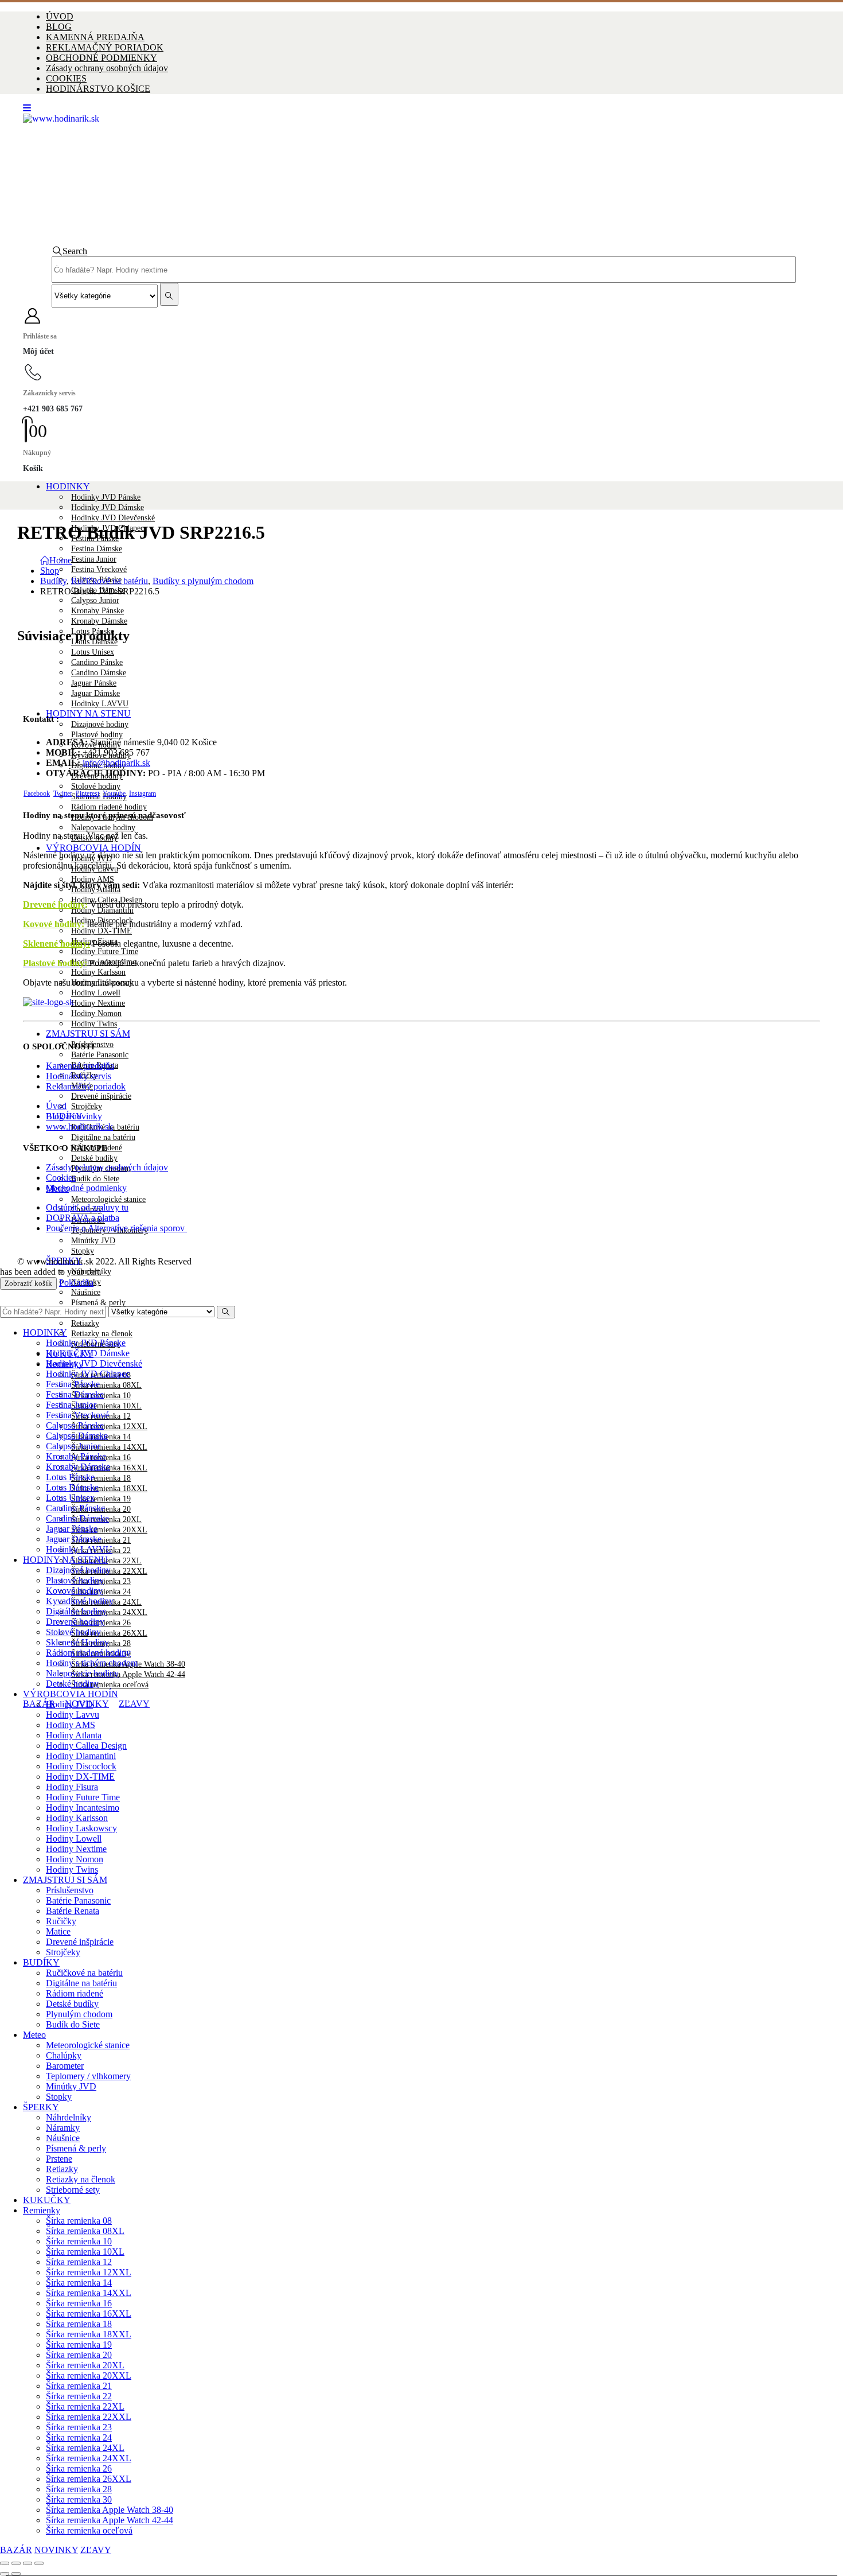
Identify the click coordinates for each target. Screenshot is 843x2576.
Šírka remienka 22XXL (89, 2417)
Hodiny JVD (69, 1704)
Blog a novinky (74, 1116)
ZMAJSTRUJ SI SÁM (88, 1034)
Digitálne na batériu (103, 1137)
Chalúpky (64, 2055)
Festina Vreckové (99, 569)
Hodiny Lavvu (73, 1715)
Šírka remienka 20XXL (109, 1530)
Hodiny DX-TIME (102, 931)
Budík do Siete (95, 1179)
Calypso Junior (95, 600)
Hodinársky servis (79, 1076)
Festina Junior (94, 559)
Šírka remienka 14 (79, 2283)
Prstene (59, 2159)
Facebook (37, 793)
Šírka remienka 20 (79, 2355)
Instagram (143, 793)
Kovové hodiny (74, 1591)
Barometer (65, 2066)
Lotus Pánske (70, 1477)
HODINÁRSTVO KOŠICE (98, 89)
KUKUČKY (47, 2200)
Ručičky (61, 1921)
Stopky (83, 1251)
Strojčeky (87, 1106)
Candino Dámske (99, 673)
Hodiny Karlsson (98, 972)
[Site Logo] (360, 118)
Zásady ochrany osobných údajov (107, 68)
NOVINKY (56, 2550)
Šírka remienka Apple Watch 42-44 (128, 1674)
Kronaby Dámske (99, 621)
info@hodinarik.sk (116, 763)
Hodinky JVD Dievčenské (113, 518)
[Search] (169, 294)
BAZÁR (39, 1704)
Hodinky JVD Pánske (106, 497)
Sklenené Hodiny (77, 1642)
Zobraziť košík (28, 1283)
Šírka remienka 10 (79, 2241)
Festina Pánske (73, 1384)
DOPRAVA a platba (83, 1218)
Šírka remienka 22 (79, 2396)
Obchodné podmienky (86, 1188)
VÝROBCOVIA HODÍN (93, 848)
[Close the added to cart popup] (830, 13)
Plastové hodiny (97, 735)
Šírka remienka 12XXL (109, 1427)
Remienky (42, 2210)
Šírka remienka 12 (79, 2262)
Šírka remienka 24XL (85, 2448)
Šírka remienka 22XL (85, 2406)
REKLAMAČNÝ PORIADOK (105, 47)
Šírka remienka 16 (79, 2303)
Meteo (34, 2035)
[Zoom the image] (421, 1002)
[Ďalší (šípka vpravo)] (16, 2574)
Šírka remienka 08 (79, 2221)
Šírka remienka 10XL (106, 1406)
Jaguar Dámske (95, 693)
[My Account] (421, 316)
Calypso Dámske (77, 1436)
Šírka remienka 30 (79, 2499)
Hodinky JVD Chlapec (88, 1374)
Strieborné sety (73, 2190)
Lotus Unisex (93, 652)
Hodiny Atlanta (74, 1735)
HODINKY (68, 486)
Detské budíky (94, 1158)
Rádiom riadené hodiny (109, 807)
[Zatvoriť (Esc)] (39, 2563)
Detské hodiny (72, 1684)
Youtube (114, 793)
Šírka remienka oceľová (110, 1685)
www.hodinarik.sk (79, 1126)
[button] (27, 108)
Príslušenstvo (70, 1890)
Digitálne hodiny (76, 1611)
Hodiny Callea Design (86, 1746)
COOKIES (66, 78)
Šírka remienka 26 (79, 2468)
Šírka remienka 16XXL (89, 2314)
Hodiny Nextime (98, 1003)
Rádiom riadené (75, 1993)
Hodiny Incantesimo (83, 1808)
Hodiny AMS (71, 1725)
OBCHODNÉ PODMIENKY (102, 58)
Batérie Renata (73, 1911)
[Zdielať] (28, 2563)
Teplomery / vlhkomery (88, 2076)
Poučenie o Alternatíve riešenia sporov (116, 1228)
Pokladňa (76, 1283)
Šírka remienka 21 (79, 2386)
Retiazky (85, 1323)
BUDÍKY (41, 1962)
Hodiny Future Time (105, 952)
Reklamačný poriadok (86, 1086)
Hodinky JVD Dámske (108, 507)
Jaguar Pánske (94, 683)
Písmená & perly (98, 1303)
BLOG (59, 27)
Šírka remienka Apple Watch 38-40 (110, 2510)
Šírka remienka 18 (101, 1478)
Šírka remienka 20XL (85, 2365)
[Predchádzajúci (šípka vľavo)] (5, 2574)
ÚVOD (60, 16)
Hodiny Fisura (72, 1787)
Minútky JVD (93, 1241)
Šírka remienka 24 (79, 2437)
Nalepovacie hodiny (103, 828)
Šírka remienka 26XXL (109, 1633)
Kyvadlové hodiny (80, 1601)
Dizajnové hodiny (100, 724)
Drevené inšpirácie (101, 1096)
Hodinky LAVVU (100, 704)
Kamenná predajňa (80, 1066)
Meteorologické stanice (108, 1199)
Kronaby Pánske (97, 611)
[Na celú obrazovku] (16, 2563)
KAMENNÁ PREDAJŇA (95, 37)
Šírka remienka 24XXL (109, 1612)
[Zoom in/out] (5, 2563)
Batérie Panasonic (100, 1055)
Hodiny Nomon (96, 1013)
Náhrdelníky (91, 1272)
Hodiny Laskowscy (81, 1828)
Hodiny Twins (94, 1024)
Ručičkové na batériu (84, 1973)
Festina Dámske (97, 549)
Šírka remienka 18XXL (109, 1489)
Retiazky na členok (102, 1334)
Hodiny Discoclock (81, 1766)
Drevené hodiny (54, 904)
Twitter (63, 793)
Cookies (61, 1178)
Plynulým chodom (79, 2014)
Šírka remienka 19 (101, 1499)
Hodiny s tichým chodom (92, 1663)
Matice (58, 1931)
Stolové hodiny (96, 786)
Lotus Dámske (72, 1487)
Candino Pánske (97, 662)
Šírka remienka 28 (79, 2489)
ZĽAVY (134, 1704)
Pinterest (87, 793)
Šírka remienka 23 (79, 2427)
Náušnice (86, 1292)
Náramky (63, 2128)
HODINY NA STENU (88, 713)
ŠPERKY (41, 2107)
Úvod (56, 1106)
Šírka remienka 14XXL (109, 1447)
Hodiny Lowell (96, 993)
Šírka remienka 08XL (106, 1385)
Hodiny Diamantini (102, 910)
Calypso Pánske (75, 1425)
